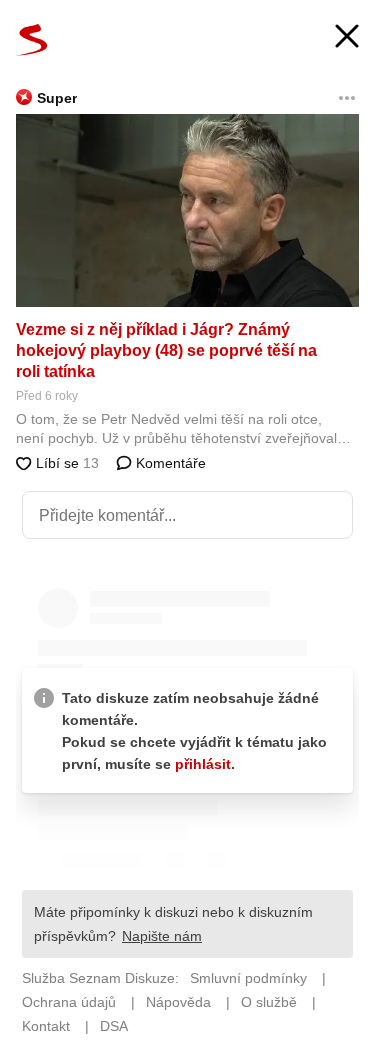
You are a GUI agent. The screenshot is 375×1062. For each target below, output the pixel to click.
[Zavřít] (347, 38)
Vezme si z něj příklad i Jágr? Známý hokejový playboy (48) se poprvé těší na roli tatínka (166, 350)
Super (57, 98)
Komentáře (169, 463)
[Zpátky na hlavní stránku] (32, 40)
